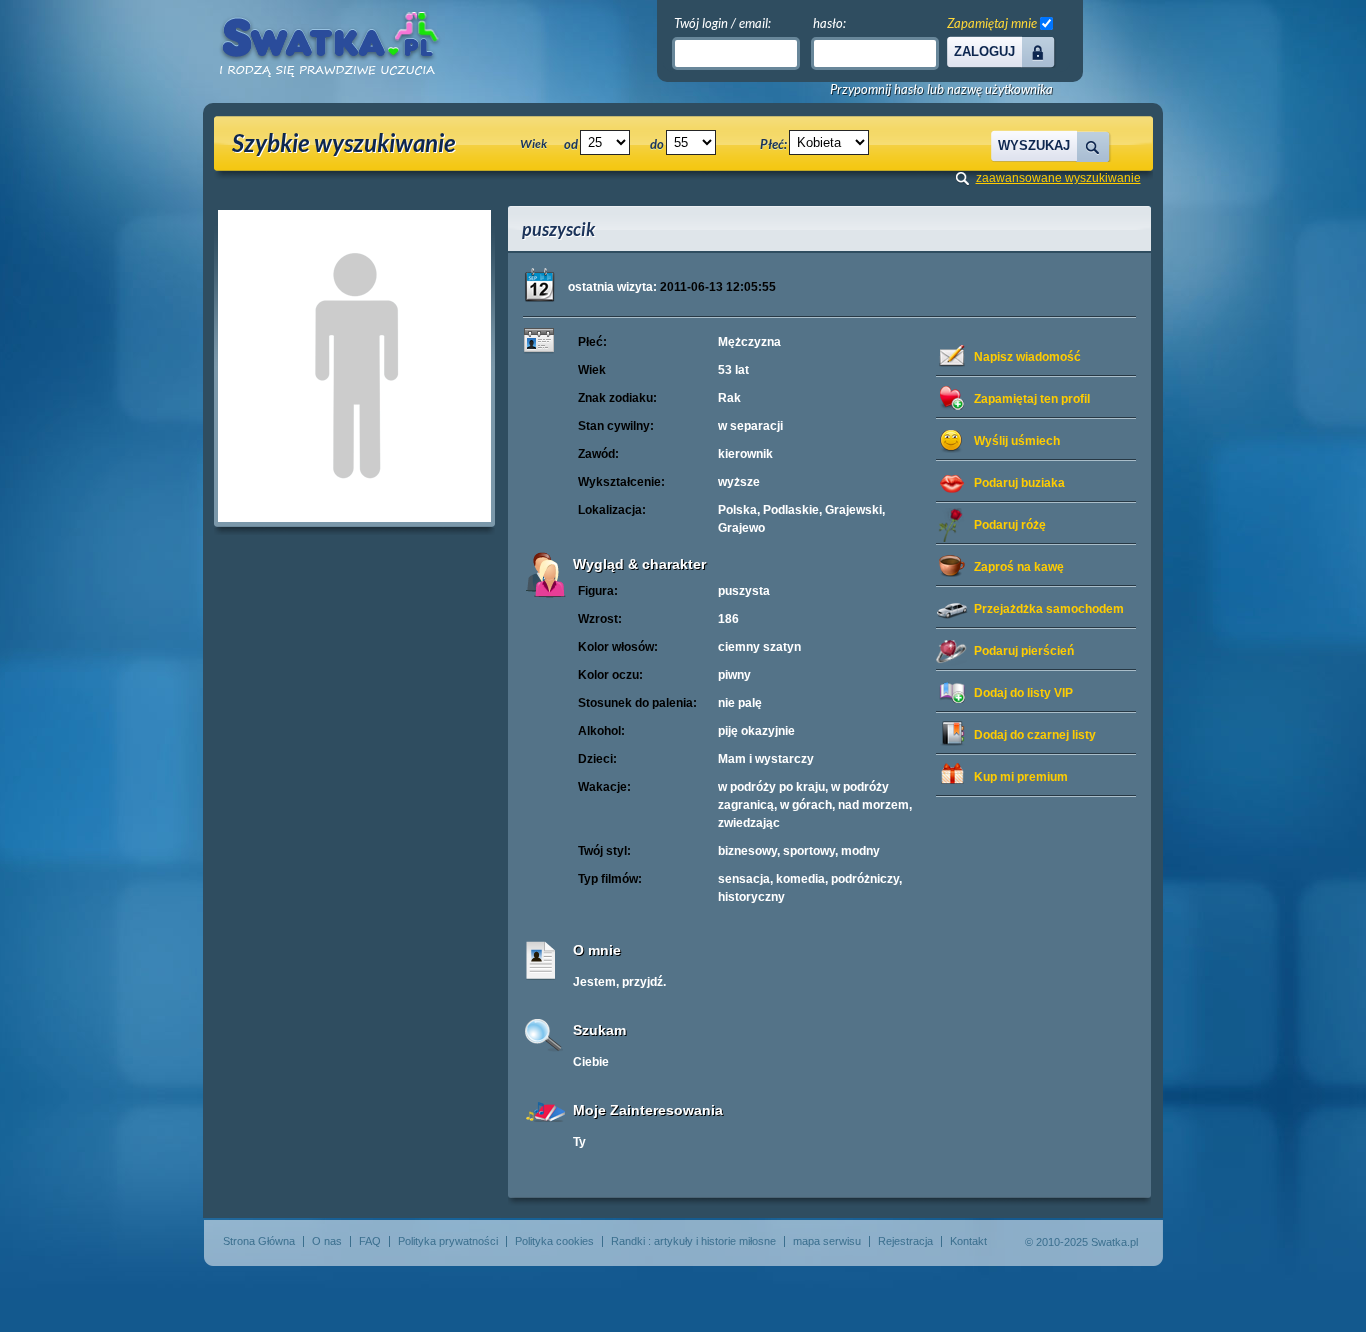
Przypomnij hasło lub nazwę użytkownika (941, 89)
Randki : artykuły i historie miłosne (693, 1241)
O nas (327, 1241)
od (571, 144)
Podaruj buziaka (1019, 483)
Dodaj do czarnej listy (1035, 735)
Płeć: (773, 144)
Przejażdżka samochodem (1049, 609)
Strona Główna (259, 1241)
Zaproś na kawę (1019, 567)
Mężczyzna (749, 342)
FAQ (370, 1241)
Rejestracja (905, 1241)
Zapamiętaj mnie (992, 23)
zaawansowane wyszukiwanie (1058, 178)
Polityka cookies (554, 1241)
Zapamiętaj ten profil (1032, 399)
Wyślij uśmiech (1017, 441)
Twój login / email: (722, 23)
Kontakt (968, 1241)
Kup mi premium (1021, 777)
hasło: (829, 23)
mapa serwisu (827, 1241)
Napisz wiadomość (1027, 357)
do (657, 144)
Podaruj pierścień (1024, 651)
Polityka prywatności (448, 1241)
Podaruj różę (1010, 525)
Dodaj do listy (1023, 693)
